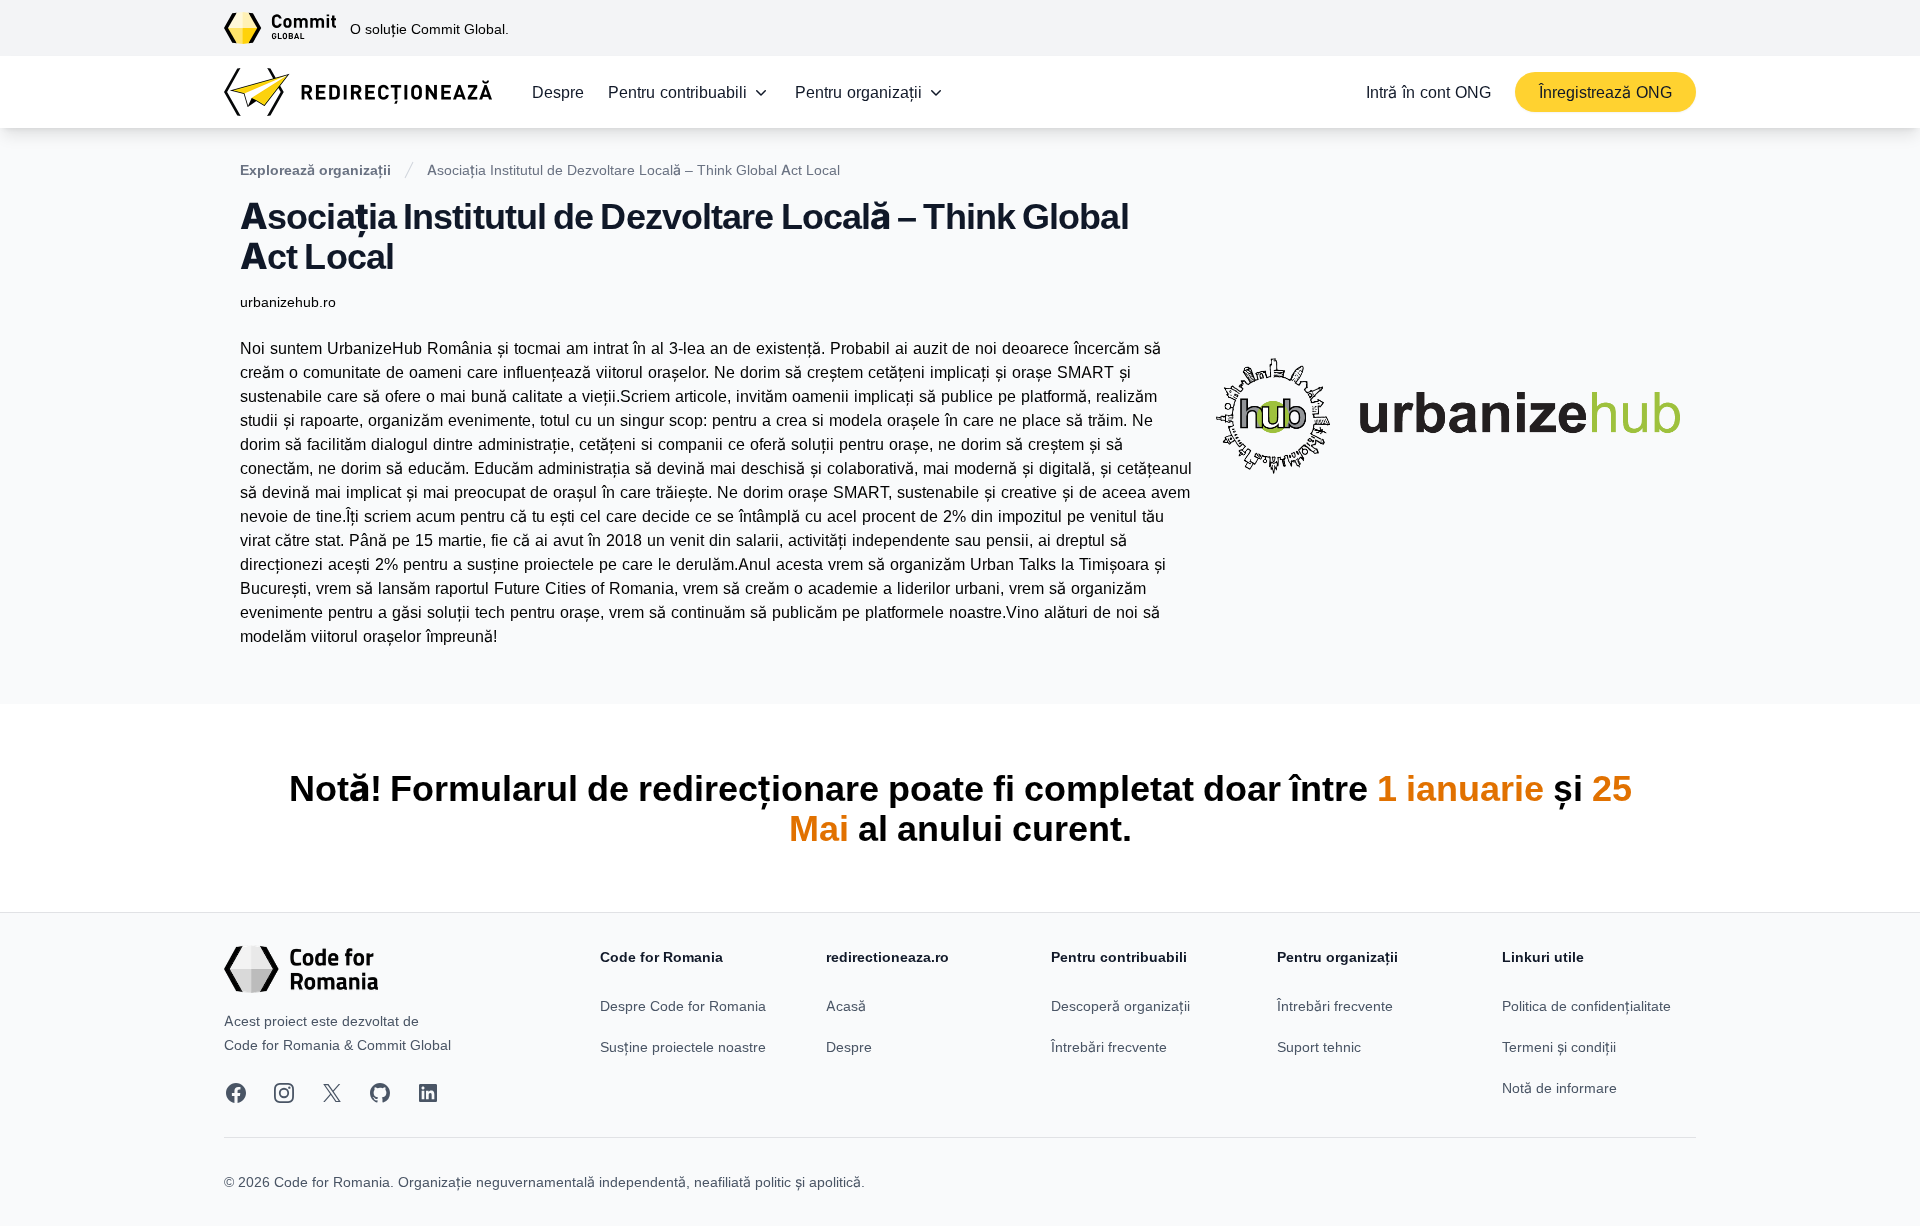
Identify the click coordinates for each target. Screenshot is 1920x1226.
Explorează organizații (315, 169)
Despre (558, 92)
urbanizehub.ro (288, 301)
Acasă (846, 1005)
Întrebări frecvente (1109, 1046)
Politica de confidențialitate (1586, 1005)
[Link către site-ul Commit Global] (287, 28)
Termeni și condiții (1559, 1046)
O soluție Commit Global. (429, 28)
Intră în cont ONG (1428, 92)
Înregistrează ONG (1605, 92)
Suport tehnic (1319, 1046)
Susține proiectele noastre (683, 1046)
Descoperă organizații (1120, 1005)
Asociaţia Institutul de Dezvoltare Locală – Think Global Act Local (633, 169)
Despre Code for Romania (683, 1005)
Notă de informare (1559, 1087)
